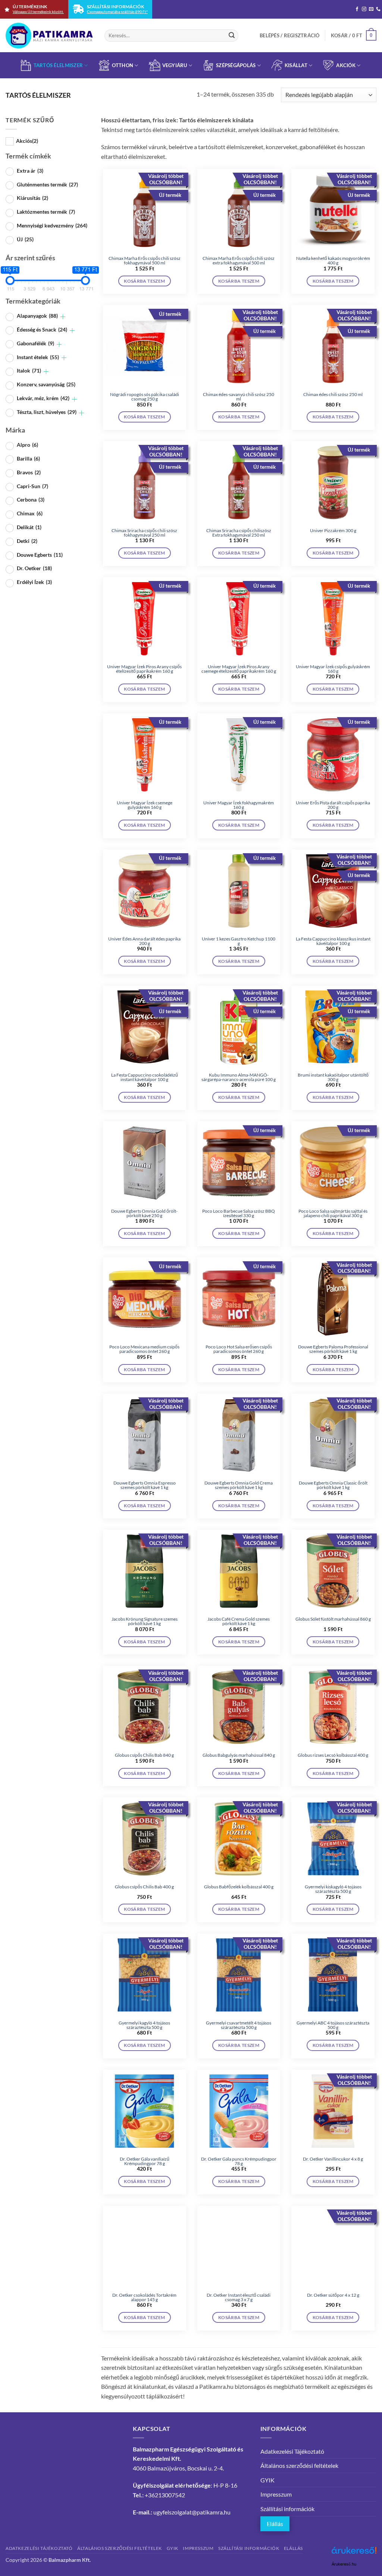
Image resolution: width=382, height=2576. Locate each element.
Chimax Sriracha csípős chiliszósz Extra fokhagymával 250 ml (239, 533)
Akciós (27, 141)
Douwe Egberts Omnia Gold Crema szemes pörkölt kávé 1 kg (239, 1485)
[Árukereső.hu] (354, 2553)
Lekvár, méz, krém (43, 398)
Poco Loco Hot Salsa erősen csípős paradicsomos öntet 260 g (239, 1349)
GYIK (267, 2480)
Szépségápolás (236, 65)
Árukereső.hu (344, 2564)
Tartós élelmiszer (58, 65)
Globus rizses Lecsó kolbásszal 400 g (333, 1755)
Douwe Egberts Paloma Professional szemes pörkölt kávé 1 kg (333, 1349)
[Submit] (232, 35)
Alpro (27, 445)
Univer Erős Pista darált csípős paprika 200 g (333, 805)
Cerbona (31, 500)
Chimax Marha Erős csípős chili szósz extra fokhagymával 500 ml (239, 261)
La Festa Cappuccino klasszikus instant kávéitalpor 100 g (333, 941)
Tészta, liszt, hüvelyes (47, 412)
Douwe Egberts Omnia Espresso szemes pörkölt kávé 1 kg (145, 1485)
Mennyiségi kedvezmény (52, 225)
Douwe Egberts (40, 555)
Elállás (275, 2524)
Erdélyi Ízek (34, 582)
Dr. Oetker (34, 568)
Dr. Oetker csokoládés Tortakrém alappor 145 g (144, 2297)
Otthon (123, 65)
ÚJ (25, 239)
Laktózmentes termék (46, 212)
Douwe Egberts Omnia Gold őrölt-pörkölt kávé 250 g (144, 1213)
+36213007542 (165, 2495)
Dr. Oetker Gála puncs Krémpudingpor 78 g (239, 2161)
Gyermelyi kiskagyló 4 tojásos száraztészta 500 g (333, 1889)
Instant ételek (38, 357)
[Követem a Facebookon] (357, 9)
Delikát (29, 527)
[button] (290, 35)
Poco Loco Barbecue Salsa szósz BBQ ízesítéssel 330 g (239, 1213)
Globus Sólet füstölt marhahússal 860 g (333, 1619)
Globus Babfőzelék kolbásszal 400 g (239, 1887)
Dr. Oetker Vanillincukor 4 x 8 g (333, 2159)
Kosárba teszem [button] (144, 281)
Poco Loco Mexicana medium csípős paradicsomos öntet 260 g (144, 1349)
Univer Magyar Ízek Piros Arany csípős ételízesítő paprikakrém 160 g (144, 669)
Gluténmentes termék (47, 184)
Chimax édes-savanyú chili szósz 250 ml (239, 397)
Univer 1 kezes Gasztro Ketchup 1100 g (239, 941)
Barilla (28, 458)
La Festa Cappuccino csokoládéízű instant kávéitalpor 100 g (145, 1077)
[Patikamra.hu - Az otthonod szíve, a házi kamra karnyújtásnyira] (49, 36)
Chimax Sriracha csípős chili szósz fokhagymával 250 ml (144, 533)
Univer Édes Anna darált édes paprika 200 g (144, 941)
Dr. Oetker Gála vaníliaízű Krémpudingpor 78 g (145, 2161)
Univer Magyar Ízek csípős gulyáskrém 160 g (333, 669)
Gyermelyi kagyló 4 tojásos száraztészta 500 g (144, 2025)
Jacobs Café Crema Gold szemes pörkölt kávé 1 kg (239, 1621)
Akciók (346, 65)
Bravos (29, 472)
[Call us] (378, 9)
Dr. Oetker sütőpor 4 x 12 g (333, 2295)
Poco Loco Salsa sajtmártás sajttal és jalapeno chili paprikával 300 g (333, 1213)
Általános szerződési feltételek (299, 2465)
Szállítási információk (287, 2509)
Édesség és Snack (42, 329)
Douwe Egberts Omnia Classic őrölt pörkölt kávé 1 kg (333, 1485)
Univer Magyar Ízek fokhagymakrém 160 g (239, 805)
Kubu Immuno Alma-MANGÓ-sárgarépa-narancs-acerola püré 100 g (239, 1077)
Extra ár (30, 171)
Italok (29, 370)
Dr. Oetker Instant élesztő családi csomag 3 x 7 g (239, 2297)
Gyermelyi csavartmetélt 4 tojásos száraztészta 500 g (239, 2025)
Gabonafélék (35, 343)
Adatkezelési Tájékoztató (292, 2451)
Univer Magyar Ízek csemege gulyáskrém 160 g (145, 805)
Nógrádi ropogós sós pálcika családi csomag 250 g (145, 397)
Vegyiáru (175, 65)
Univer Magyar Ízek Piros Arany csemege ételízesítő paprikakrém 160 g (239, 669)
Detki (27, 541)
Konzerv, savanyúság (46, 384)
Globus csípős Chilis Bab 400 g (144, 1887)
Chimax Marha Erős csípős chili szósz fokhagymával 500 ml (145, 261)
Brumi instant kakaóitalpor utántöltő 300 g (333, 1077)
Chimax (30, 513)
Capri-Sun (32, 486)
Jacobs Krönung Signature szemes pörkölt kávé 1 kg (145, 1621)
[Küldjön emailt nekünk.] (371, 9)
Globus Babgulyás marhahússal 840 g (239, 1755)
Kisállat (296, 65)
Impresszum (276, 2494)
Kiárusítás (32, 198)
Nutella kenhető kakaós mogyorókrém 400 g (333, 261)
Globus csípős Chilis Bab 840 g (144, 1755)
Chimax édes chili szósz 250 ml (333, 395)
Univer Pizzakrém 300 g (333, 531)
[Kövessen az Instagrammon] (364, 9)
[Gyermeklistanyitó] (63, 317)
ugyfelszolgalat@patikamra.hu (192, 2512)
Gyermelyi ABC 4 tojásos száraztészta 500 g (333, 2025)
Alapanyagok (37, 316)
